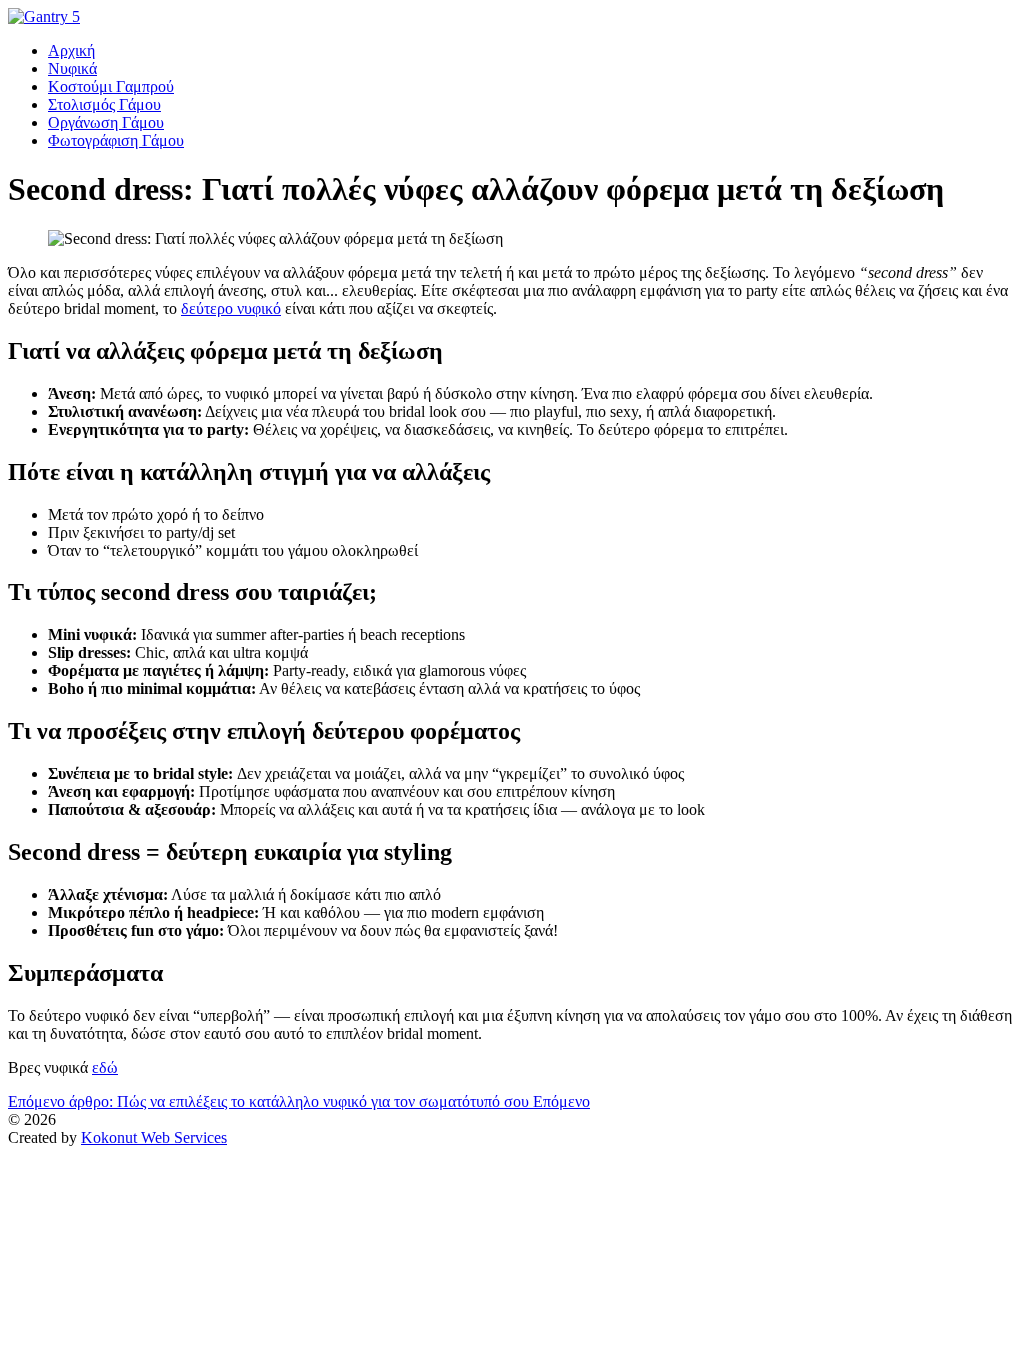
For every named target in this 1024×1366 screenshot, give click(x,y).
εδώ (105, 1067)
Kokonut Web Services (154, 1137)
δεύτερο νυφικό (231, 308)
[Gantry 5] (44, 16)
